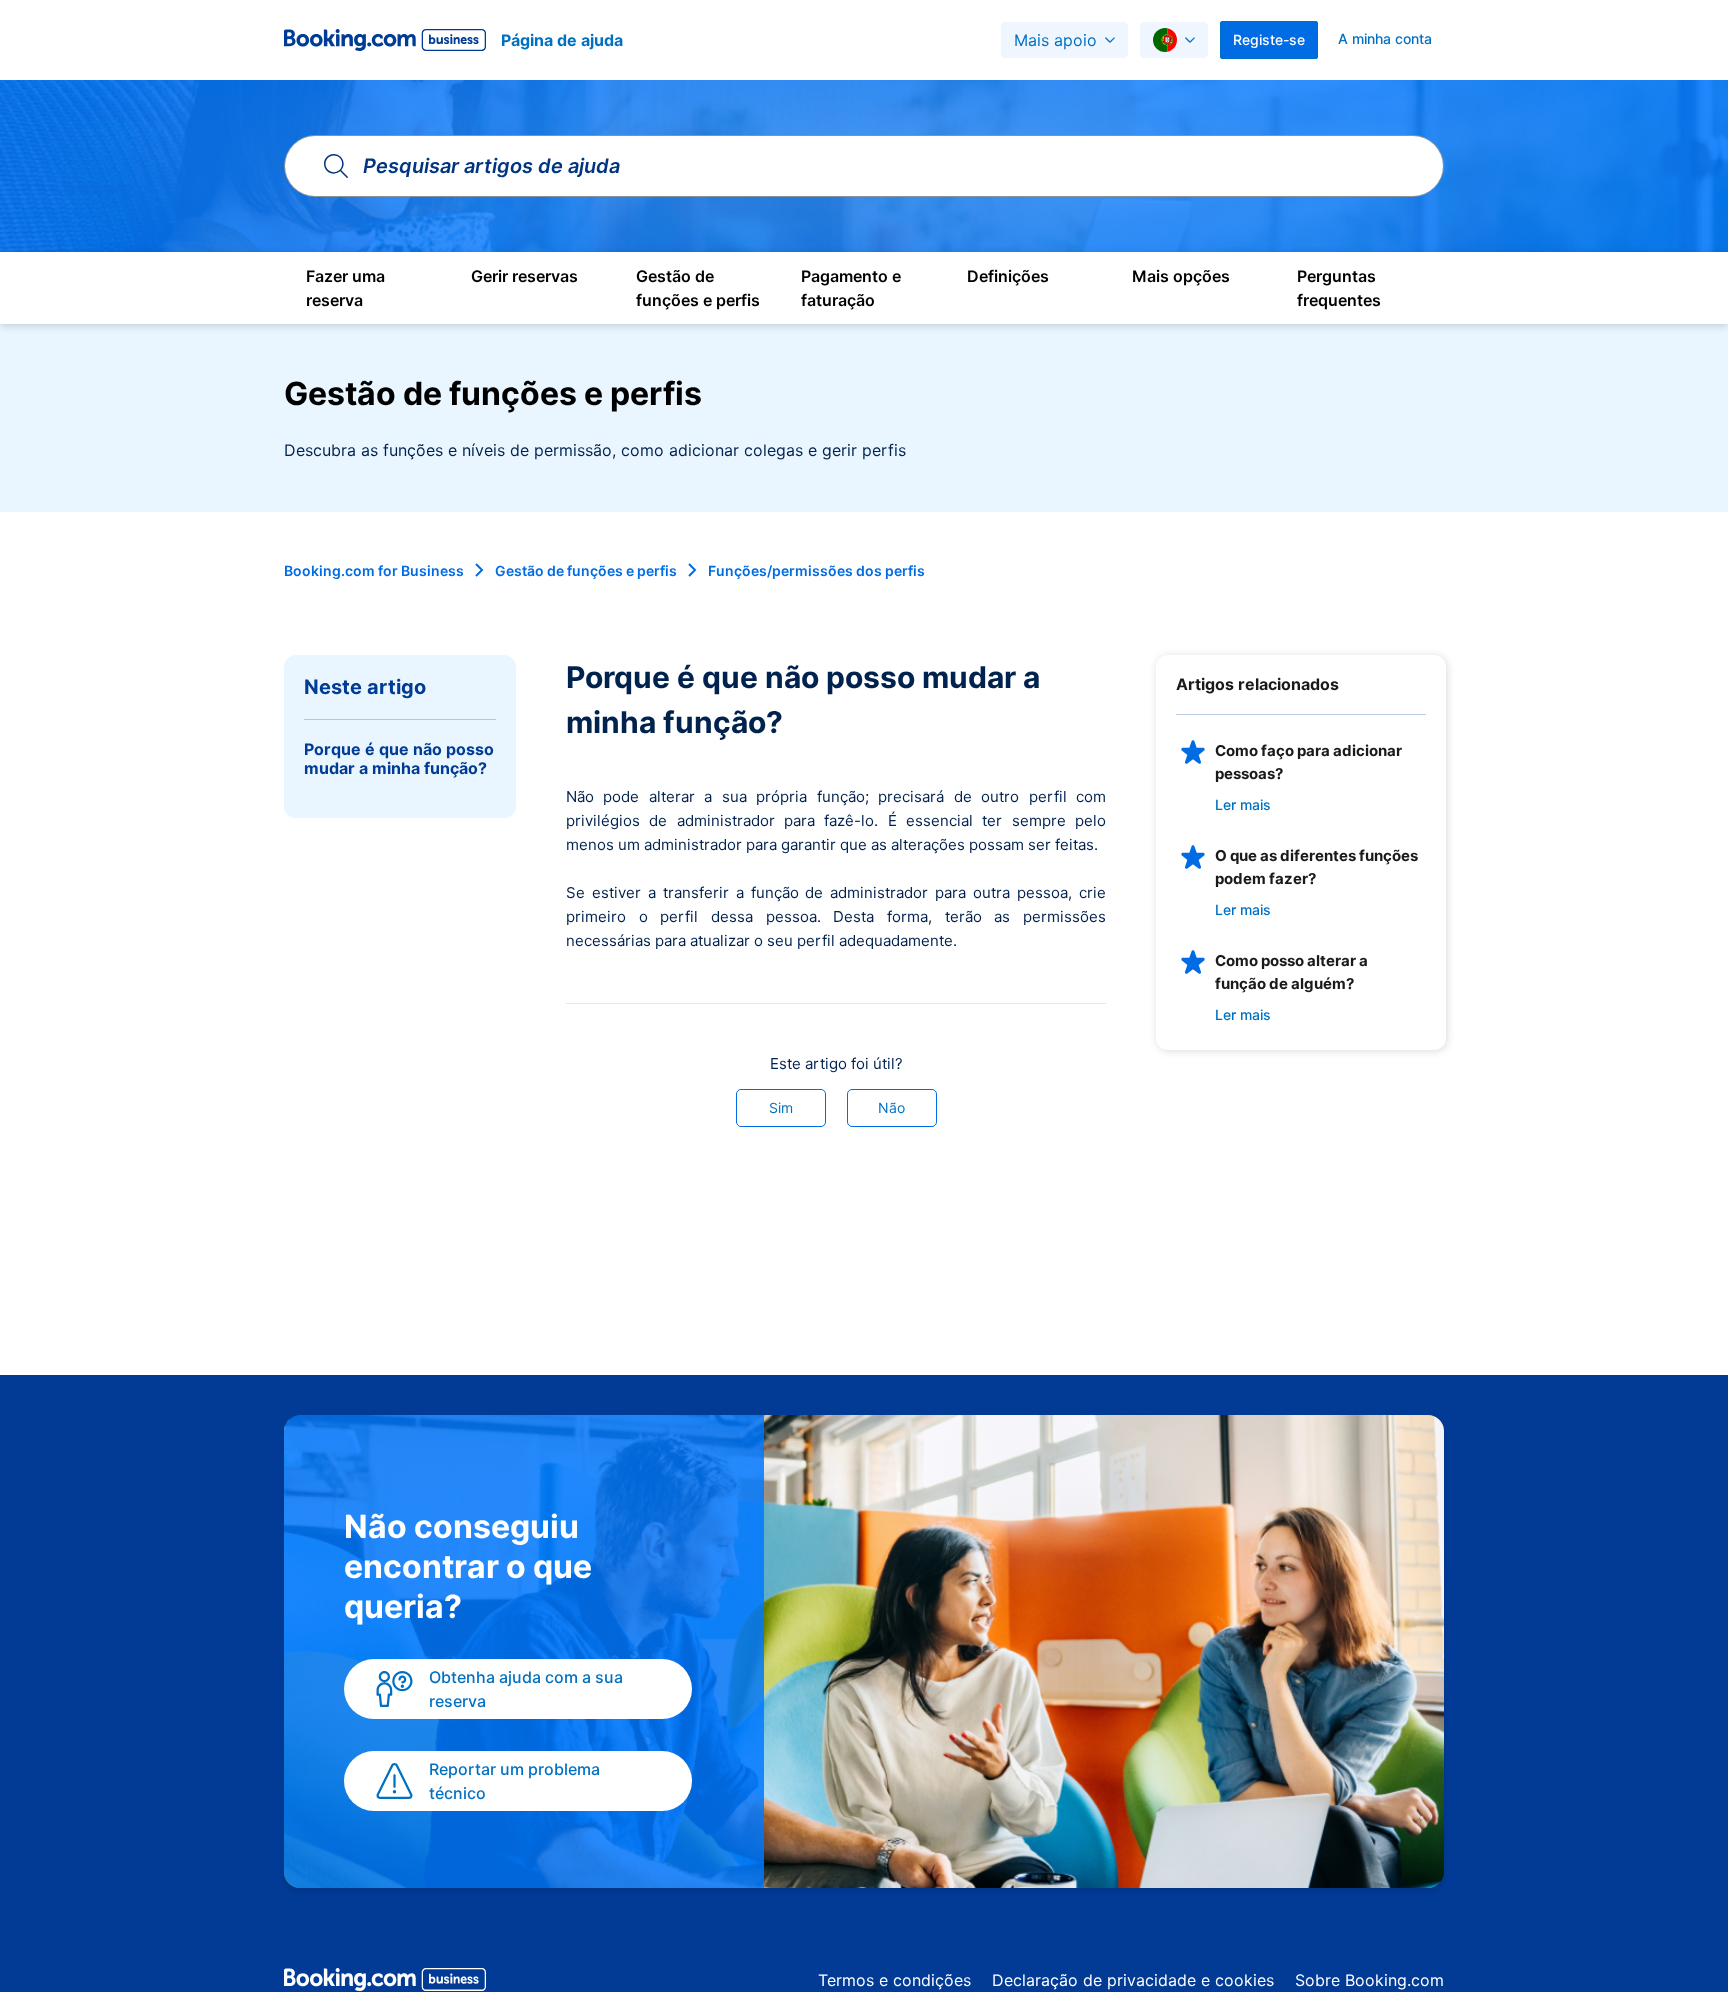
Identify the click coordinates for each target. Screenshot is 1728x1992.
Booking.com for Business (374, 570)
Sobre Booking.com (1369, 1980)
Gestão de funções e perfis (586, 570)
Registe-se (1269, 39)
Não (891, 1107)
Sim (781, 1107)
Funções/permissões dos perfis (816, 570)
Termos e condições (894, 1980)
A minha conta (1385, 38)
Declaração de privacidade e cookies (1133, 1980)
